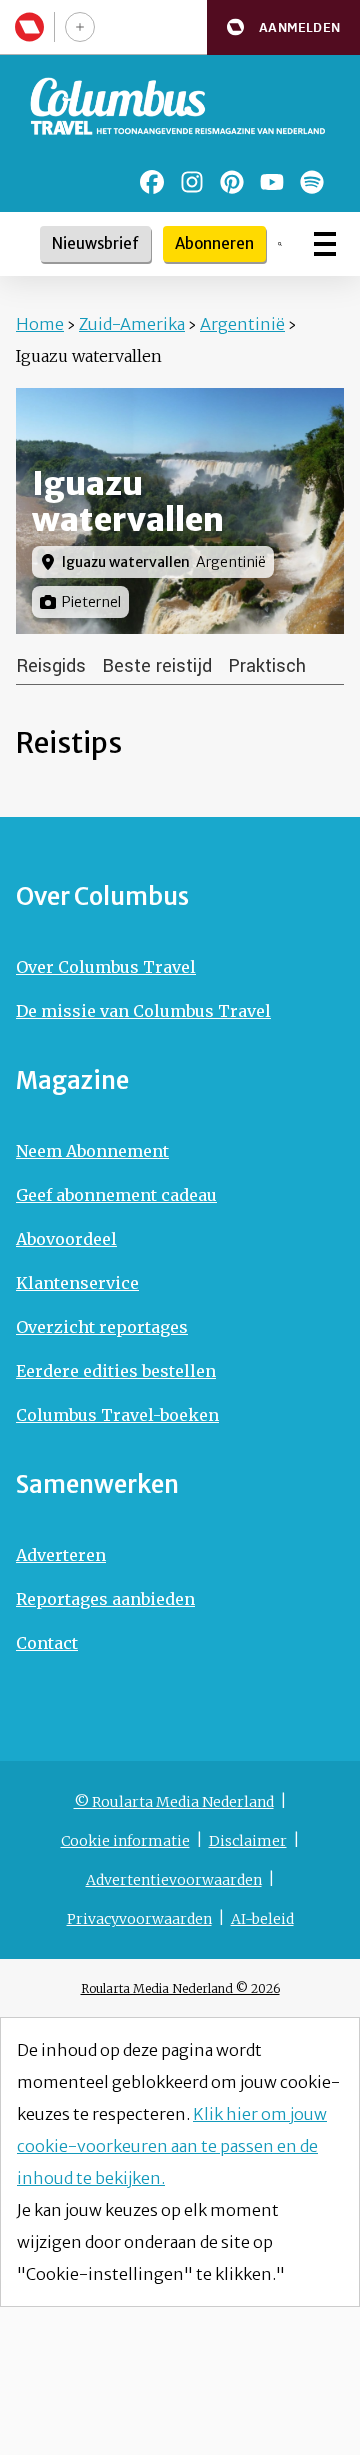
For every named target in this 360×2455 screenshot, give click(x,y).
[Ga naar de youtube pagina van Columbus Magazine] (272, 182)
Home (40, 324)
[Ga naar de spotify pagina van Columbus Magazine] (312, 182)
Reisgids (51, 666)
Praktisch (267, 666)
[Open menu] (325, 244)
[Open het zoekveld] (280, 244)
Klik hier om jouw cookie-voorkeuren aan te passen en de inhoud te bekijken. (172, 2146)
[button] (283, 27)
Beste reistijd (157, 666)
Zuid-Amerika (132, 324)
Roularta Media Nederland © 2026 (180, 1988)
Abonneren (214, 243)
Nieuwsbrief (95, 243)
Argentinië (242, 324)
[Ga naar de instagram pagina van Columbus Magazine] (192, 182)
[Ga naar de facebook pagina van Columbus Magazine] (152, 182)
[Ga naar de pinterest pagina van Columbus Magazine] (232, 182)
